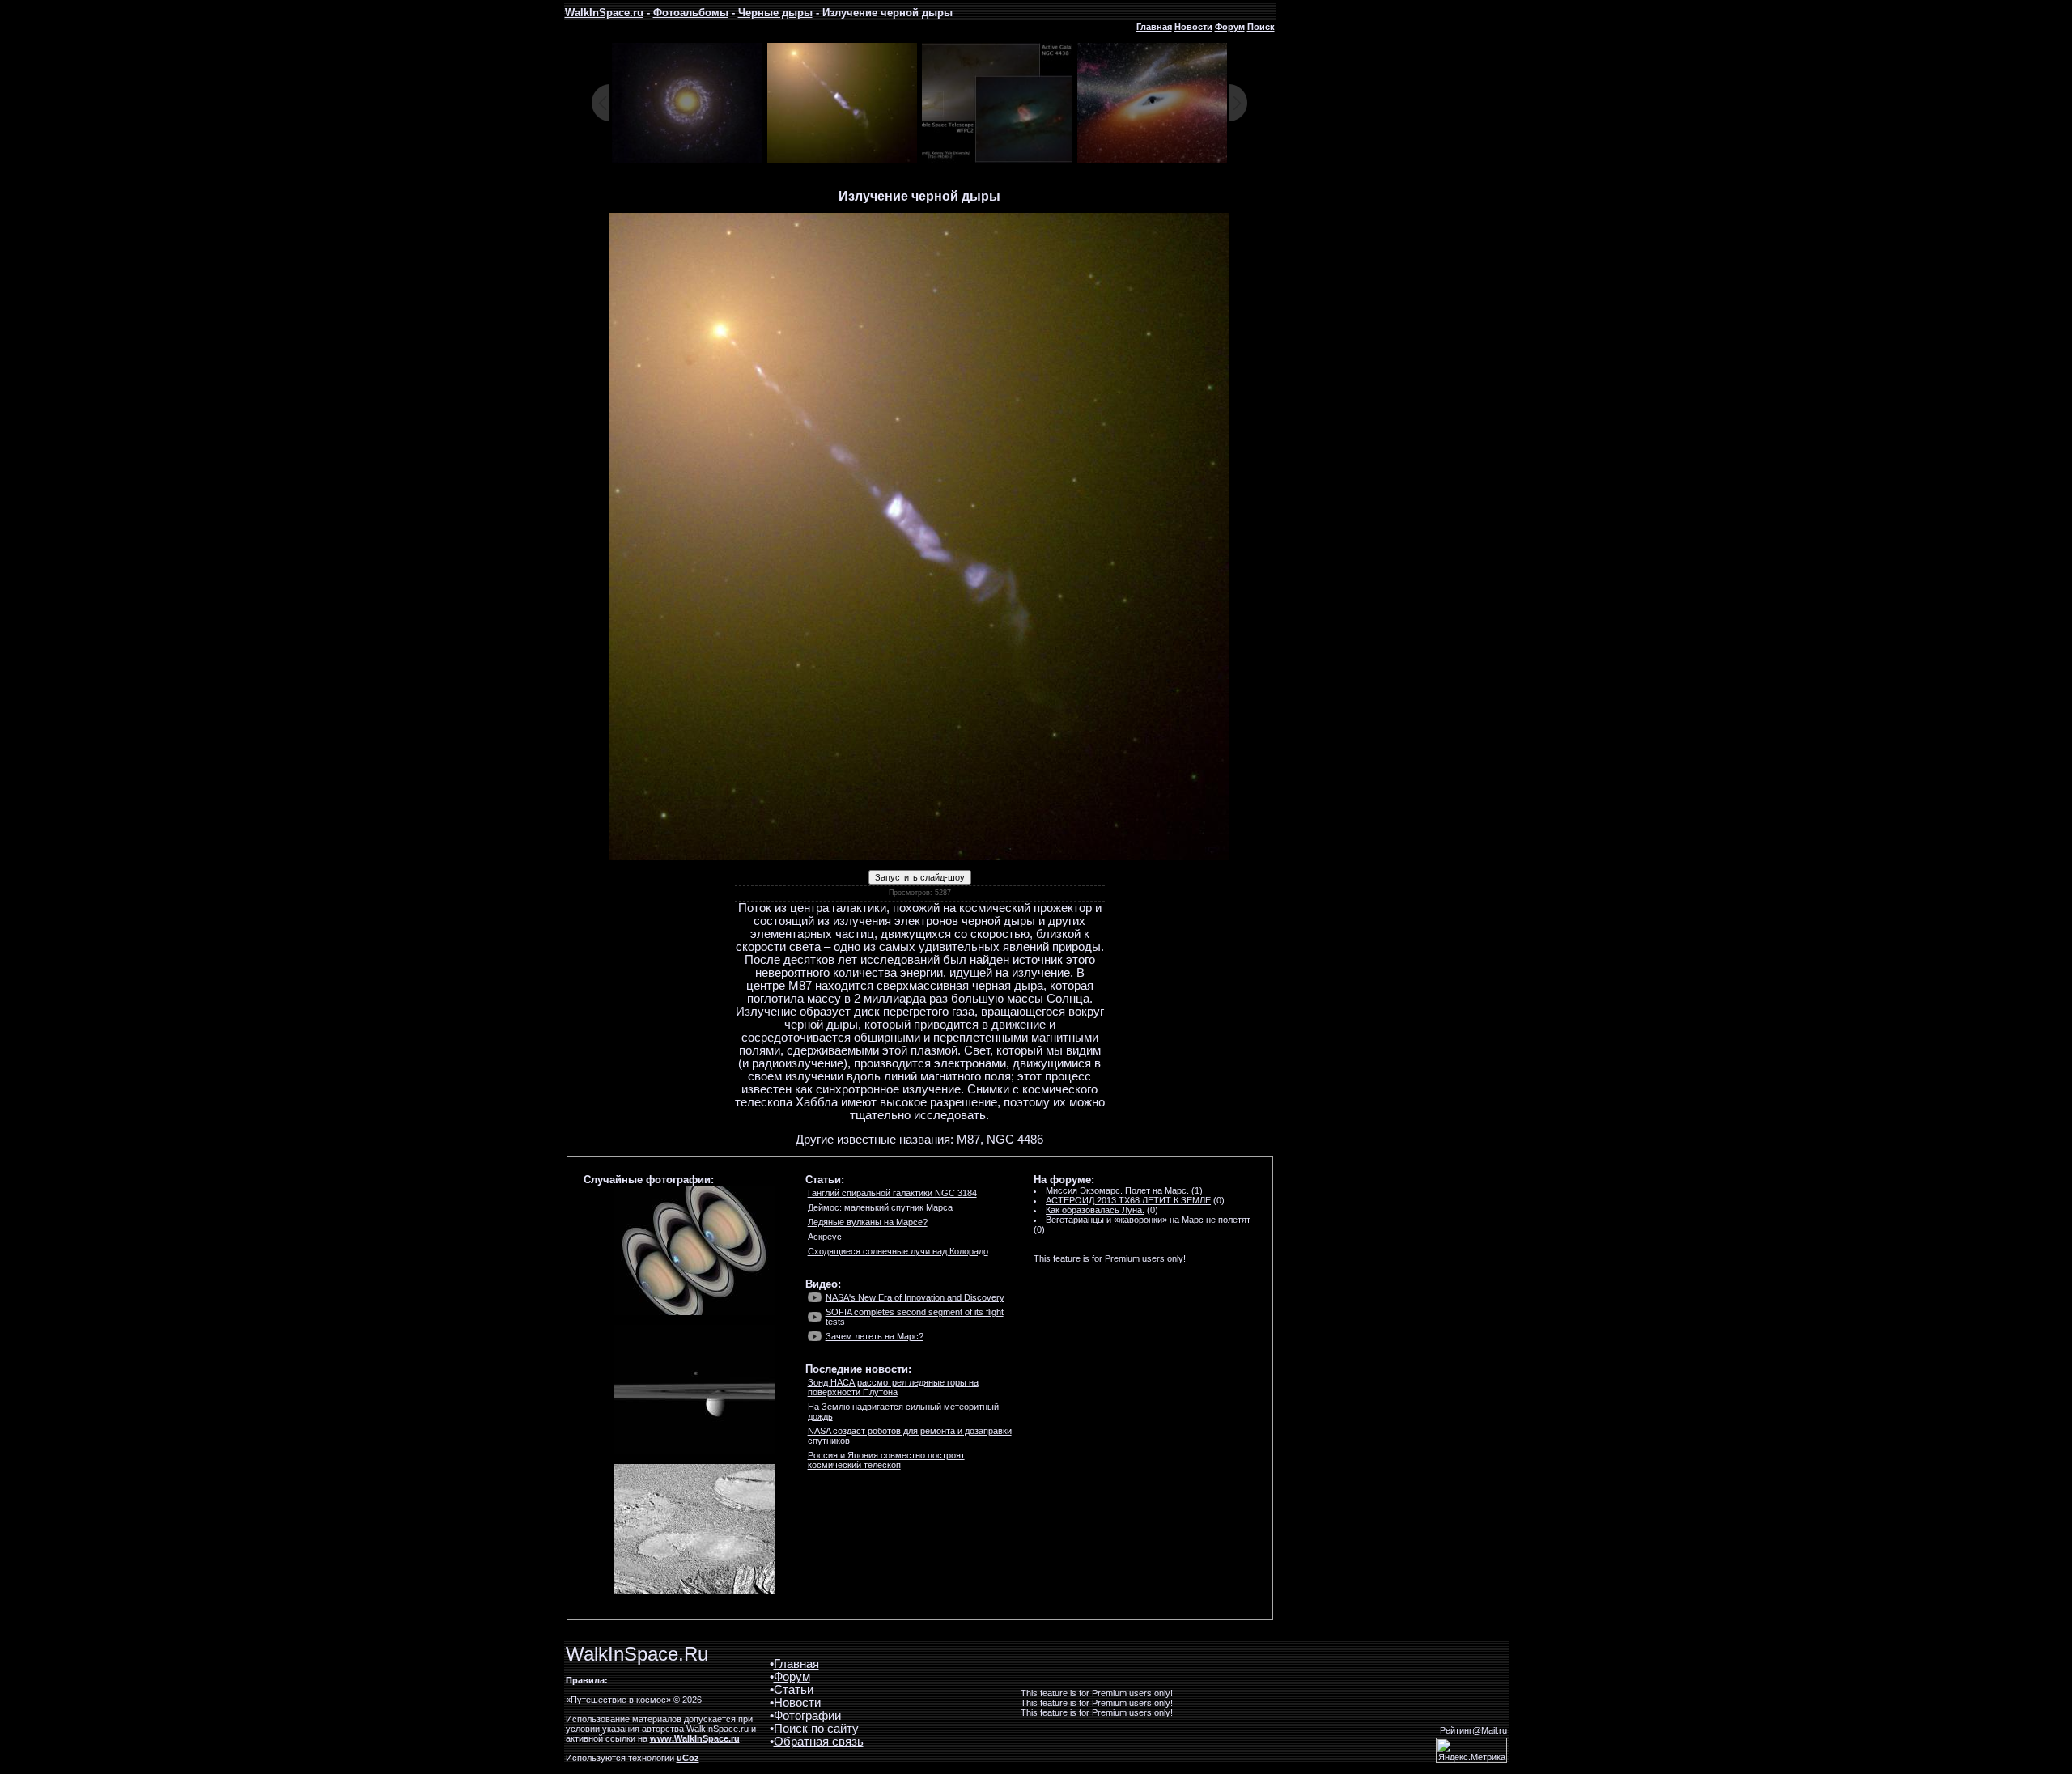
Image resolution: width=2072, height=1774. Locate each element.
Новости (1193, 27)
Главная (1154, 27)
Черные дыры (775, 13)
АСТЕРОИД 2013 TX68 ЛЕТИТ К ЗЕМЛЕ (1128, 1200)
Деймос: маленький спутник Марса (880, 1207)
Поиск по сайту (816, 1729)
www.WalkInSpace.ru (695, 1738)
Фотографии (807, 1716)
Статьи (794, 1690)
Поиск (1261, 27)
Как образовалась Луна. (1095, 1210)
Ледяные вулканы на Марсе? (868, 1222)
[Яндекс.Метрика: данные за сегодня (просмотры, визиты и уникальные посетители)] (1471, 1750)
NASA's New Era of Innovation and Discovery (915, 1297)
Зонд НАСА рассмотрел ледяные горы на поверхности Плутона (893, 1387)
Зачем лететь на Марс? (875, 1336)
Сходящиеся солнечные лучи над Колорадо (898, 1251)
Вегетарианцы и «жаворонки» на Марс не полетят (1148, 1220)
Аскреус (825, 1237)
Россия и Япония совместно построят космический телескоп (886, 1460)
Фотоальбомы (691, 13)
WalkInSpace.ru (604, 13)
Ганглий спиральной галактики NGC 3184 (892, 1193)
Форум (1230, 27)
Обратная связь (819, 1742)
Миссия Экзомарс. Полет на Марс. (1117, 1190)
